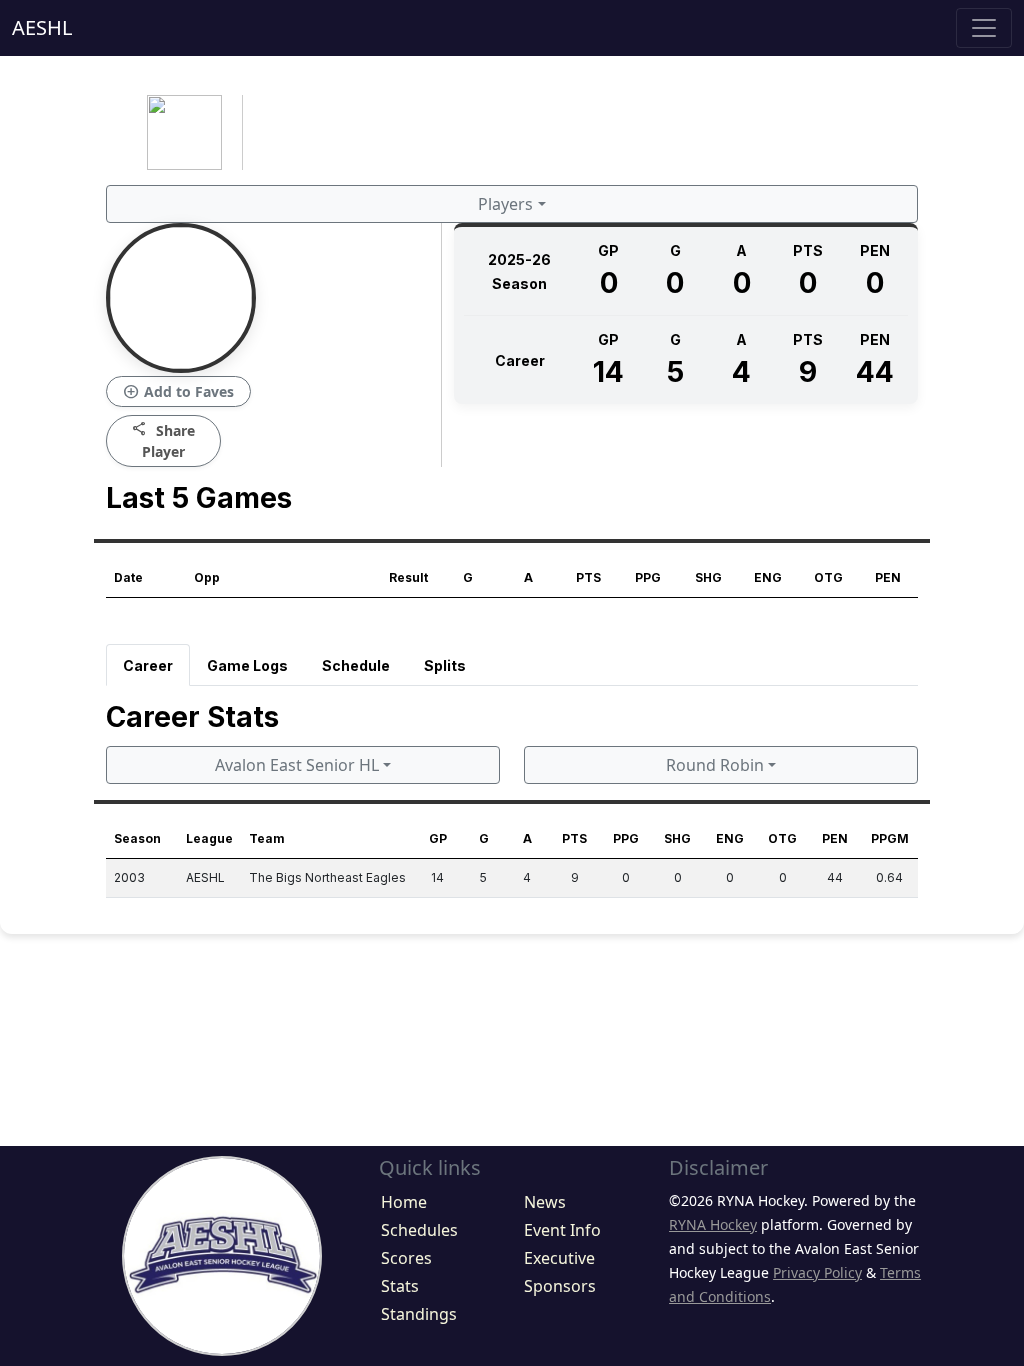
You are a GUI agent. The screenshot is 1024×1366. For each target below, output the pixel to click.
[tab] (148, 665)
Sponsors (560, 1286)
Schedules (419, 1230)
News (545, 1202)
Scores (406, 1258)
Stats (400, 1286)
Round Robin (715, 765)
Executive (559, 1258)
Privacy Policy (817, 1272)
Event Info (562, 1230)
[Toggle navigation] (984, 28)
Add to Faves (178, 392)
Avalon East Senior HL (297, 765)
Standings (419, 1314)
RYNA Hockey (713, 1224)
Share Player (163, 440)
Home (404, 1202)
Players (505, 204)
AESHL (42, 27)
